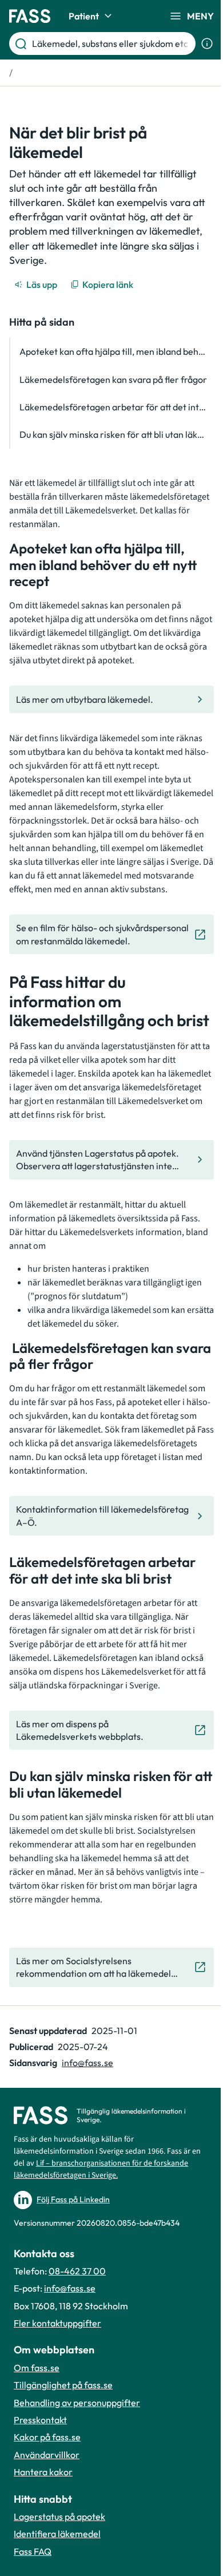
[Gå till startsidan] (30, 16)
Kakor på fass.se (47, 2437)
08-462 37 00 (77, 2271)
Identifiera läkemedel (57, 2534)
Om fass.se (37, 2368)
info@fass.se (87, 2063)
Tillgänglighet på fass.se (63, 2385)
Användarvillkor (47, 2455)
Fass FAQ (33, 2551)
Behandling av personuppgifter (77, 2403)
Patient (84, 16)
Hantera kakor (43, 2472)
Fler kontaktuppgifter (57, 2323)
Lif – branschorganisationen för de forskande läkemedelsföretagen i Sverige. (101, 2169)
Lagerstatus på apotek (59, 2516)
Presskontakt (40, 2420)
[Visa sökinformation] (207, 43)
